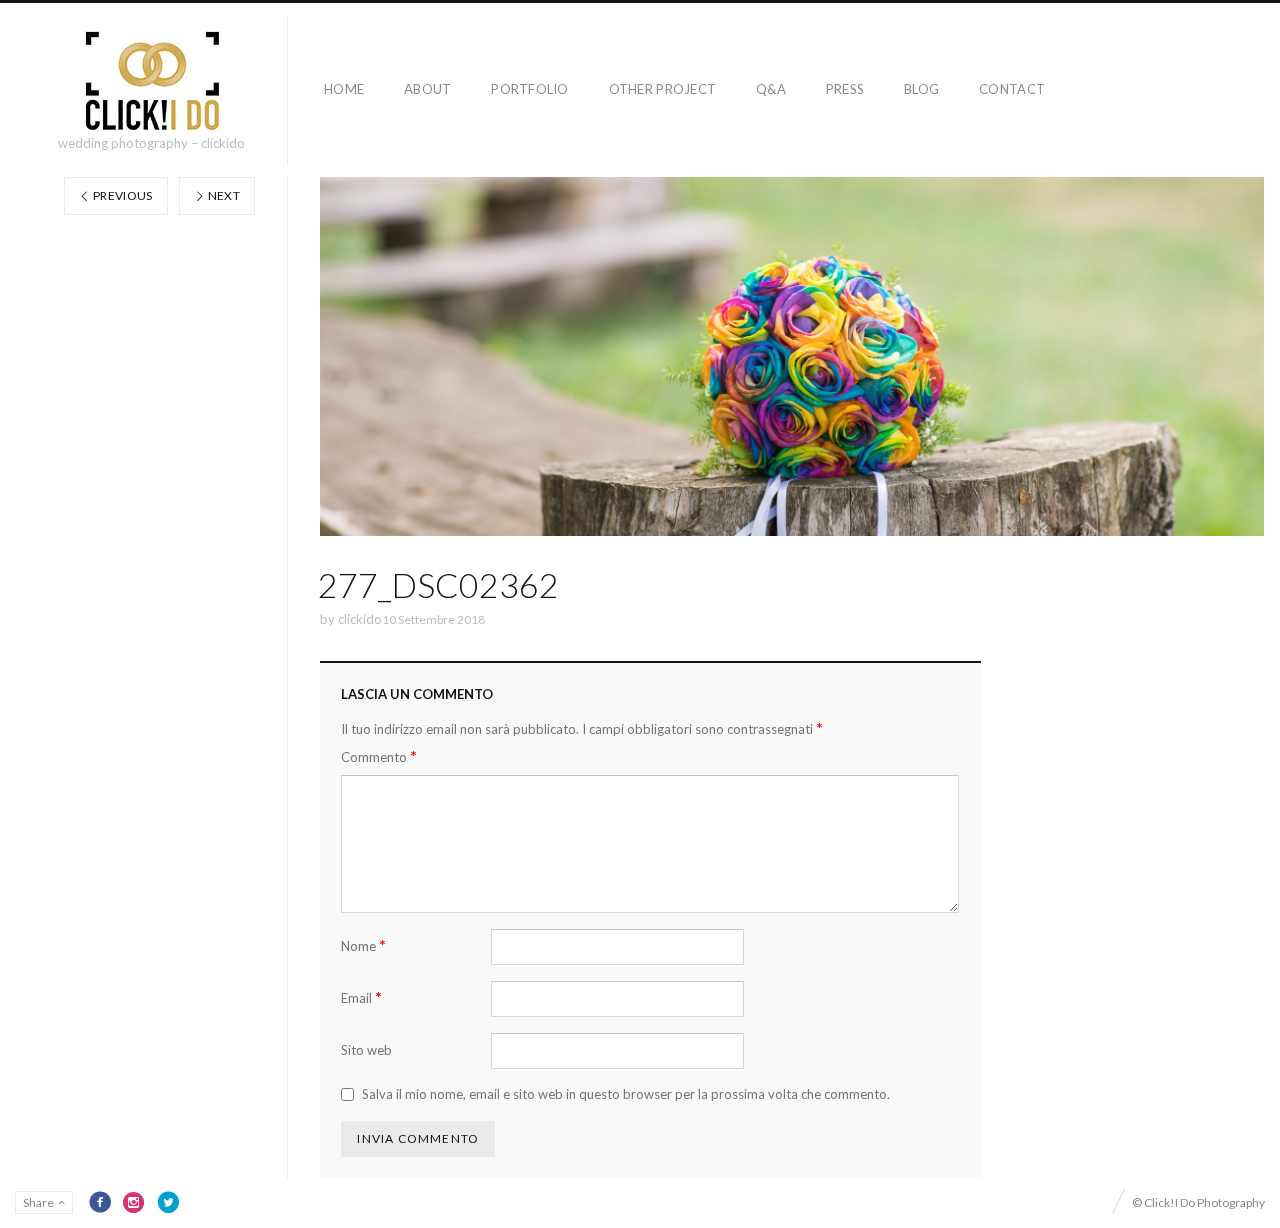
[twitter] (168, 1202)
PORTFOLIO (529, 89)
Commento (379, 756)
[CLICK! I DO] (151, 81)
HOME (344, 89)
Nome (363, 945)
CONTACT (1012, 89)
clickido (360, 619)
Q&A (771, 89)
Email (361, 997)
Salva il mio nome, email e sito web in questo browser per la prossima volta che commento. (626, 1094)
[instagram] (134, 1202)
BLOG (921, 89)
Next (222, 195)
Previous (122, 195)
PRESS (845, 89)
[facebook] (100, 1202)
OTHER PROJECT (662, 89)
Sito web (366, 1050)
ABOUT (427, 89)
